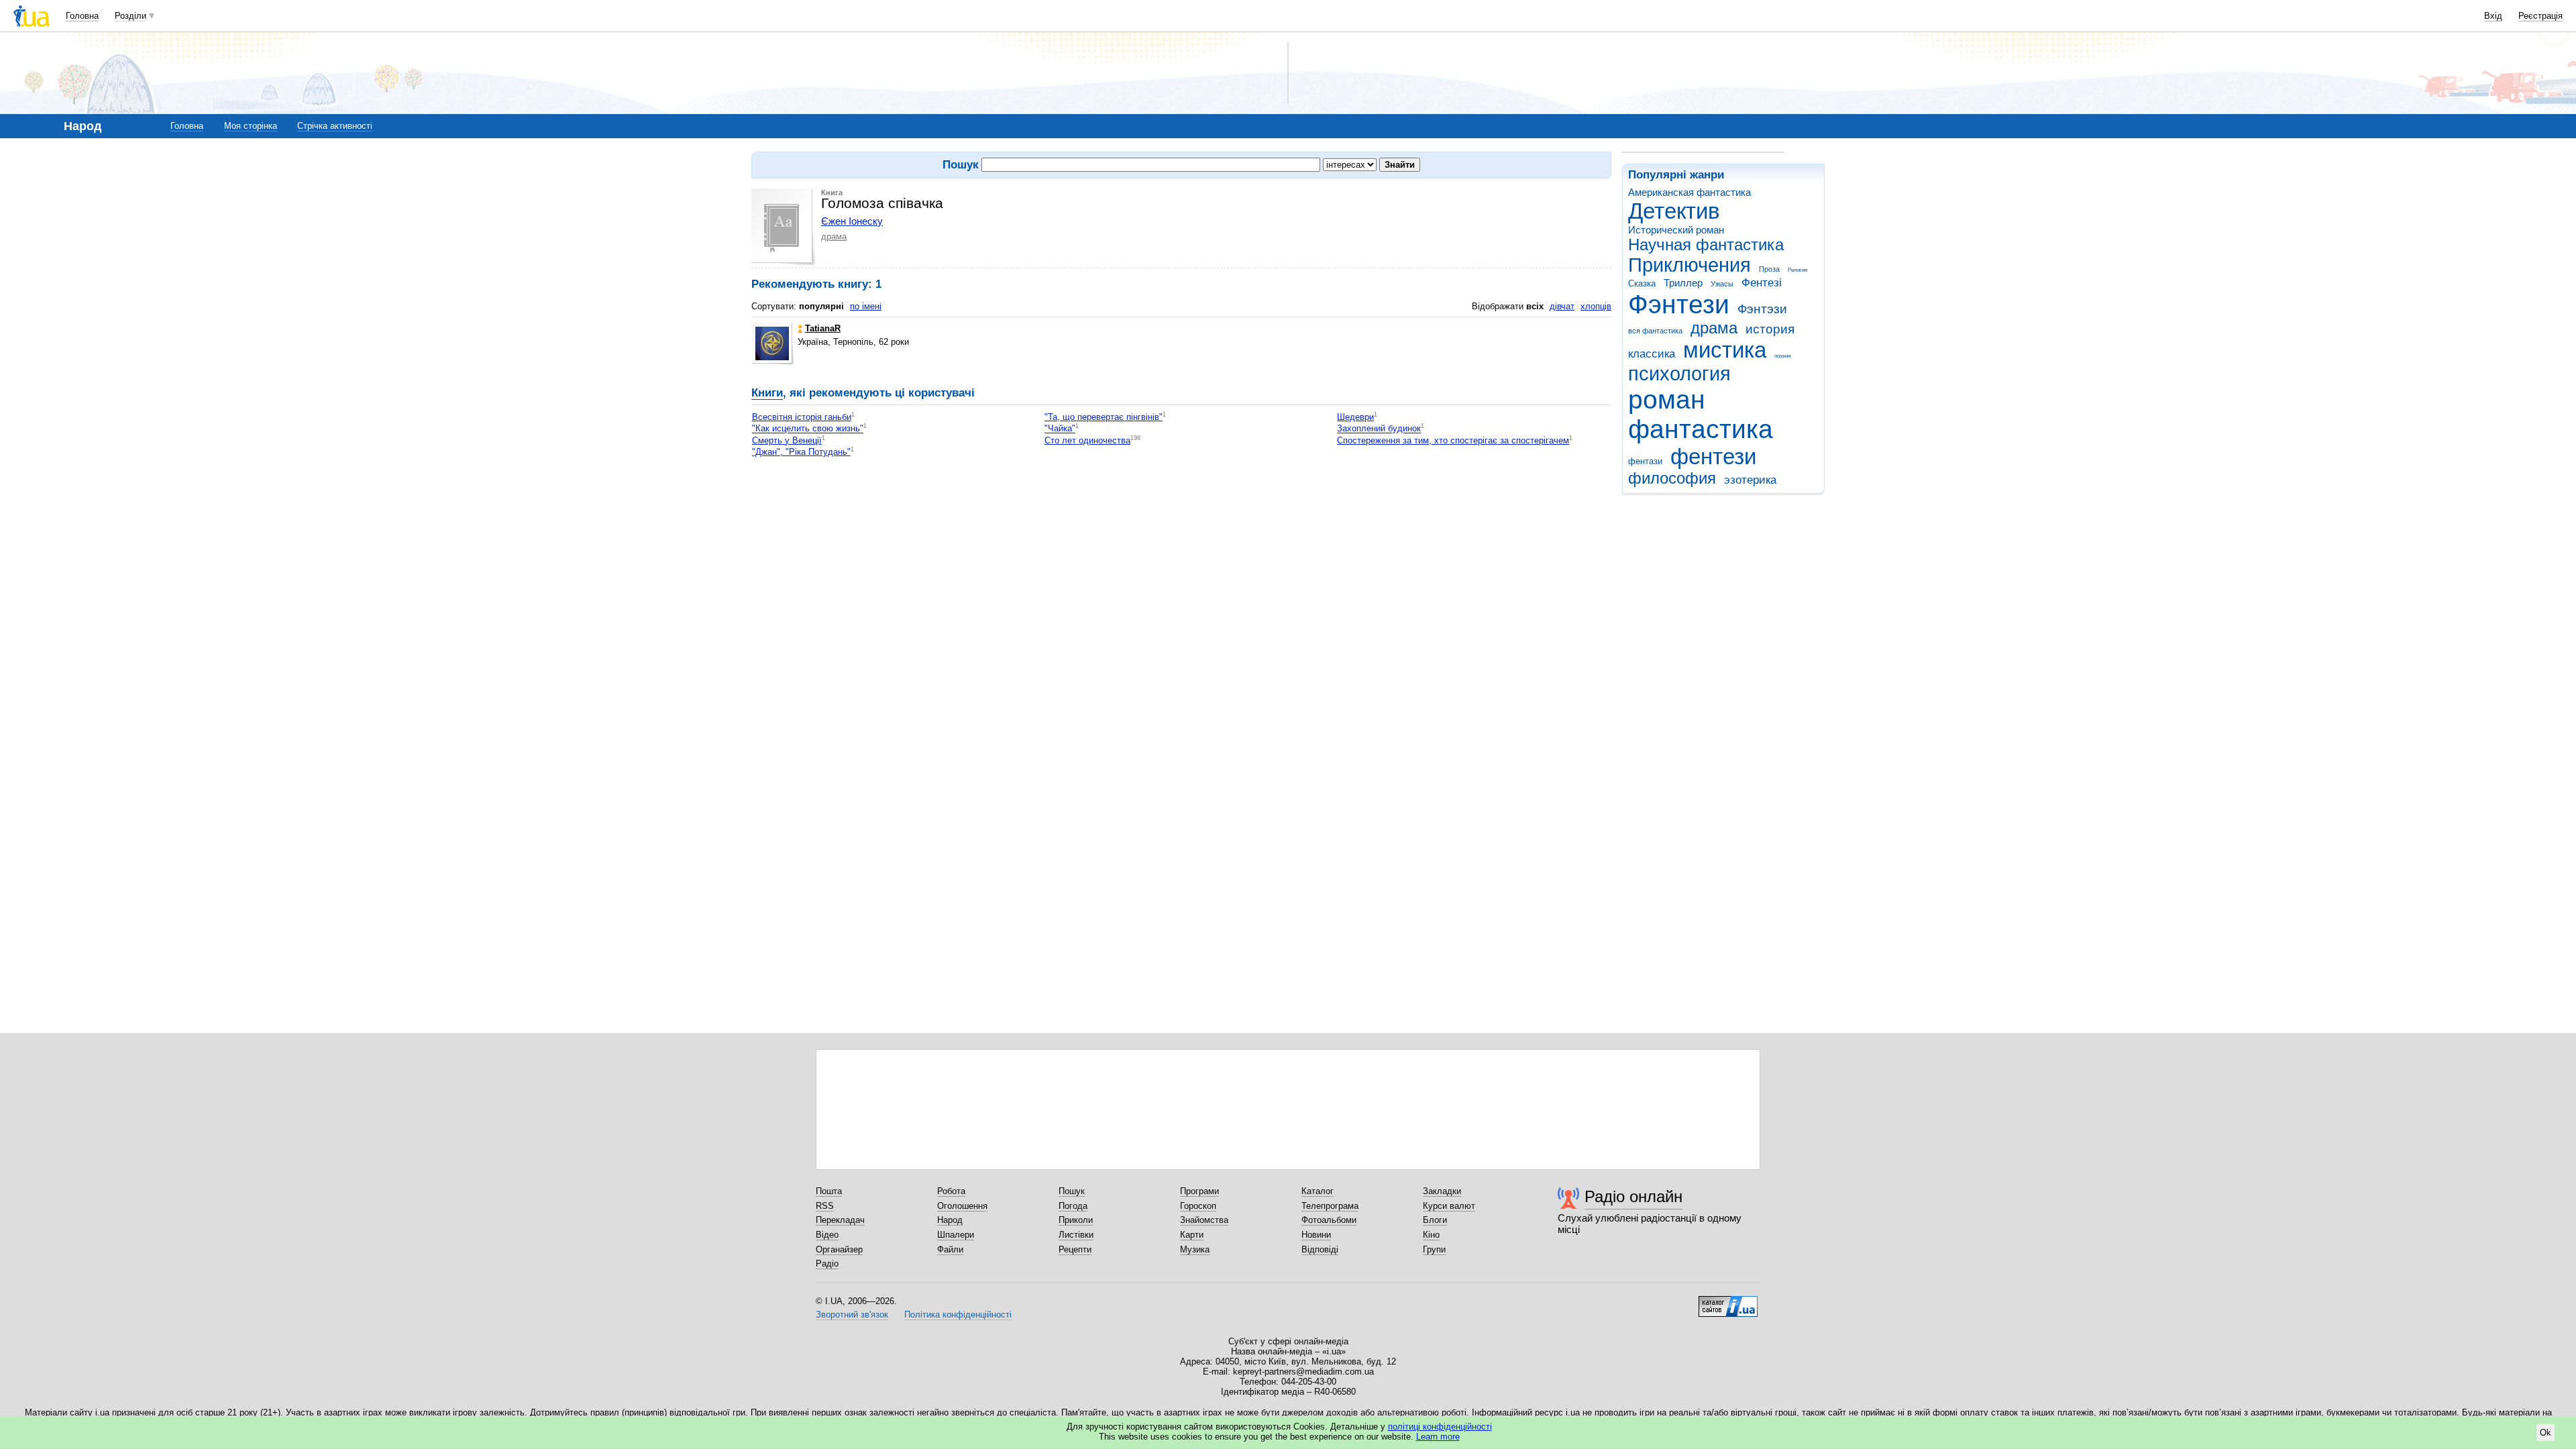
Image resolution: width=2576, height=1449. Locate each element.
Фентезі (1762, 283)
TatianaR (823, 328)
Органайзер (839, 1249)
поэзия (1782, 356)
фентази (1645, 461)
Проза (1769, 269)
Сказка (1642, 283)
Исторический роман (1676, 230)
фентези (1713, 457)
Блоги (1435, 1220)
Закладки (1442, 1191)
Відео (827, 1235)
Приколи (1076, 1220)
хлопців (1596, 306)
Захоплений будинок (1379, 429)
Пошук (1072, 1191)
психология (1679, 374)
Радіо (827, 1264)
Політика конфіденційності (958, 1314)
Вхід (2493, 16)
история (1770, 329)
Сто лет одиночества (1087, 440)
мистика (1725, 350)
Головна (82, 16)
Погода (1073, 1206)
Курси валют (1449, 1206)
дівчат (1562, 306)
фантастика (1701, 429)
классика (1652, 354)
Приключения (1689, 265)
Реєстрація (2540, 16)
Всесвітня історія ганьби (802, 417)
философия (1672, 478)
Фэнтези (1679, 304)
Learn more (1438, 1437)
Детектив (1674, 211)
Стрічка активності (335, 126)
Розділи (130, 16)
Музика (1195, 1249)
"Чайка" (1060, 429)
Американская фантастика (1689, 192)
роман (1667, 399)
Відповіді (1320, 1249)
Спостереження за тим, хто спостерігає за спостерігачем (1453, 440)
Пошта (829, 1191)
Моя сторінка (251, 126)
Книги (767, 393)
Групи (1434, 1249)
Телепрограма (1330, 1206)
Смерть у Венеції (787, 440)
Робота (951, 1191)
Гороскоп (1198, 1206)
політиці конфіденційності (1440, 1427)
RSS (825, 1206)
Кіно (1431, 1235)
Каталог (1318, 1191)
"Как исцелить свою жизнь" (808, 429)
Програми (1199, 1191)
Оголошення (962, 1206)
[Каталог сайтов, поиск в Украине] (1728, 1301)
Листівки (1076, 1235)
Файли (950, 1249)
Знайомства (1204, 1220)
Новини (1316, 1235)
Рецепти (1075, 1249)
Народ (950, 1220)
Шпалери (956, 1235)
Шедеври (1355, 417)
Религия (1797, 270)
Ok (2545, 1433)
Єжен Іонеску (852, 221)
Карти (1192, 1235)
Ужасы (1722, 284)
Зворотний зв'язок (852, 1314)
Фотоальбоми (1329, 1220)
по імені (866, 306)
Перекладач (840, 1220)
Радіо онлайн (1633, 1196)
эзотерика (1750, 480)
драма (1714, 328)
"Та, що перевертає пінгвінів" (1104, 417)
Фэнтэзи (1762, 309)
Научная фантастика (1706, 245)
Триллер (1683, 283)
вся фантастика (1655, 331)
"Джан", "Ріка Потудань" (801, 452)
